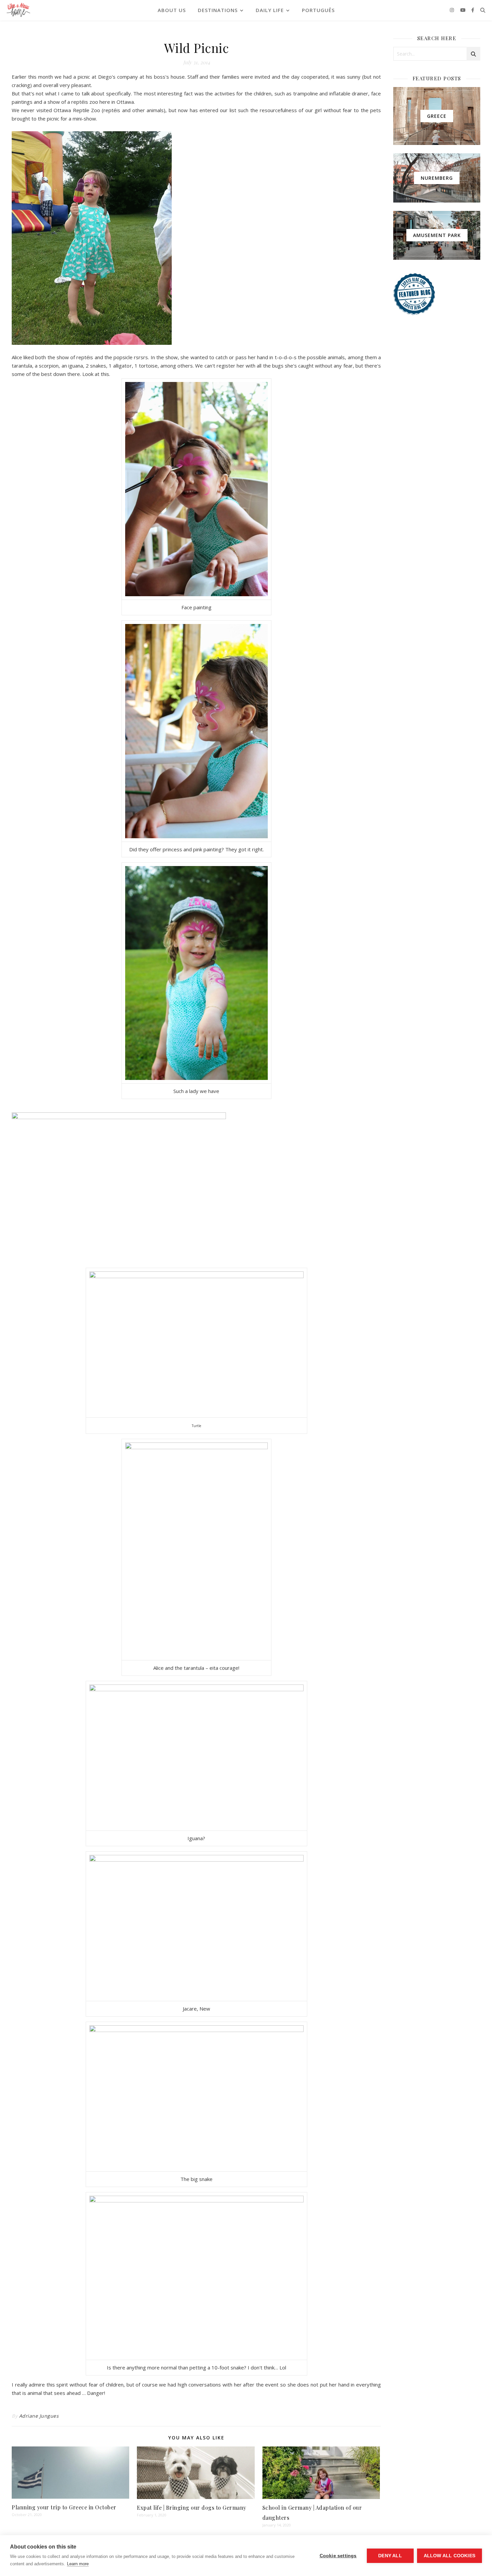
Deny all (390, 2556)
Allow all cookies (449, 2556)
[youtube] (464, 10)
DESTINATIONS (218, 10)
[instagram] (453, 10)
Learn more (78, 2564)
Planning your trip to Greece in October (64, 2507)
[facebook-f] (473, 10)
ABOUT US (172, 10)
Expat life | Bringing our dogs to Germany (192, 2508)
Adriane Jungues (39, 2416)
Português (318, 10)
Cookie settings (338, 2556)
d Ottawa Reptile (70, 110)
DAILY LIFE (270, 10)
